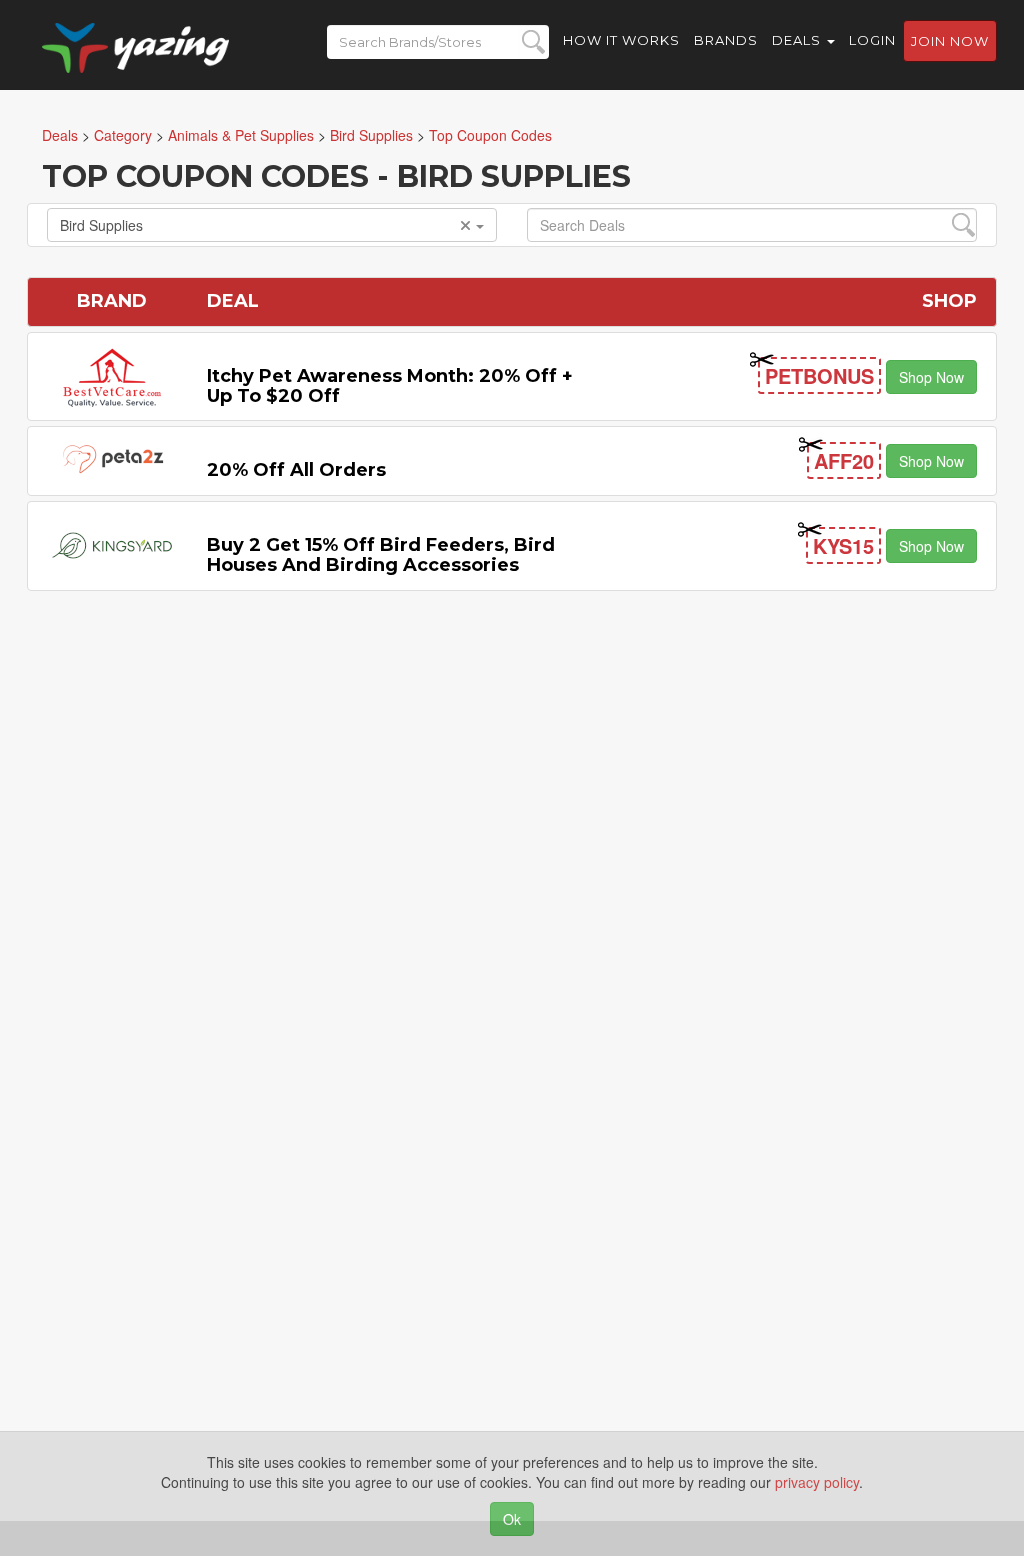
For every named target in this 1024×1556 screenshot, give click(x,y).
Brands (726, 40)
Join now (950, 41)
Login (872, 40)
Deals (798, 40)
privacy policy (817, 1482)
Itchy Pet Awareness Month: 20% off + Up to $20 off (390, 386)
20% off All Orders (296, 470)
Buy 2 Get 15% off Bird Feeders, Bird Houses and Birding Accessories (381, 555)
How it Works (621, 40)
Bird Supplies (101, 225)
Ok (512, 1519)
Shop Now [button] (931, 377)
